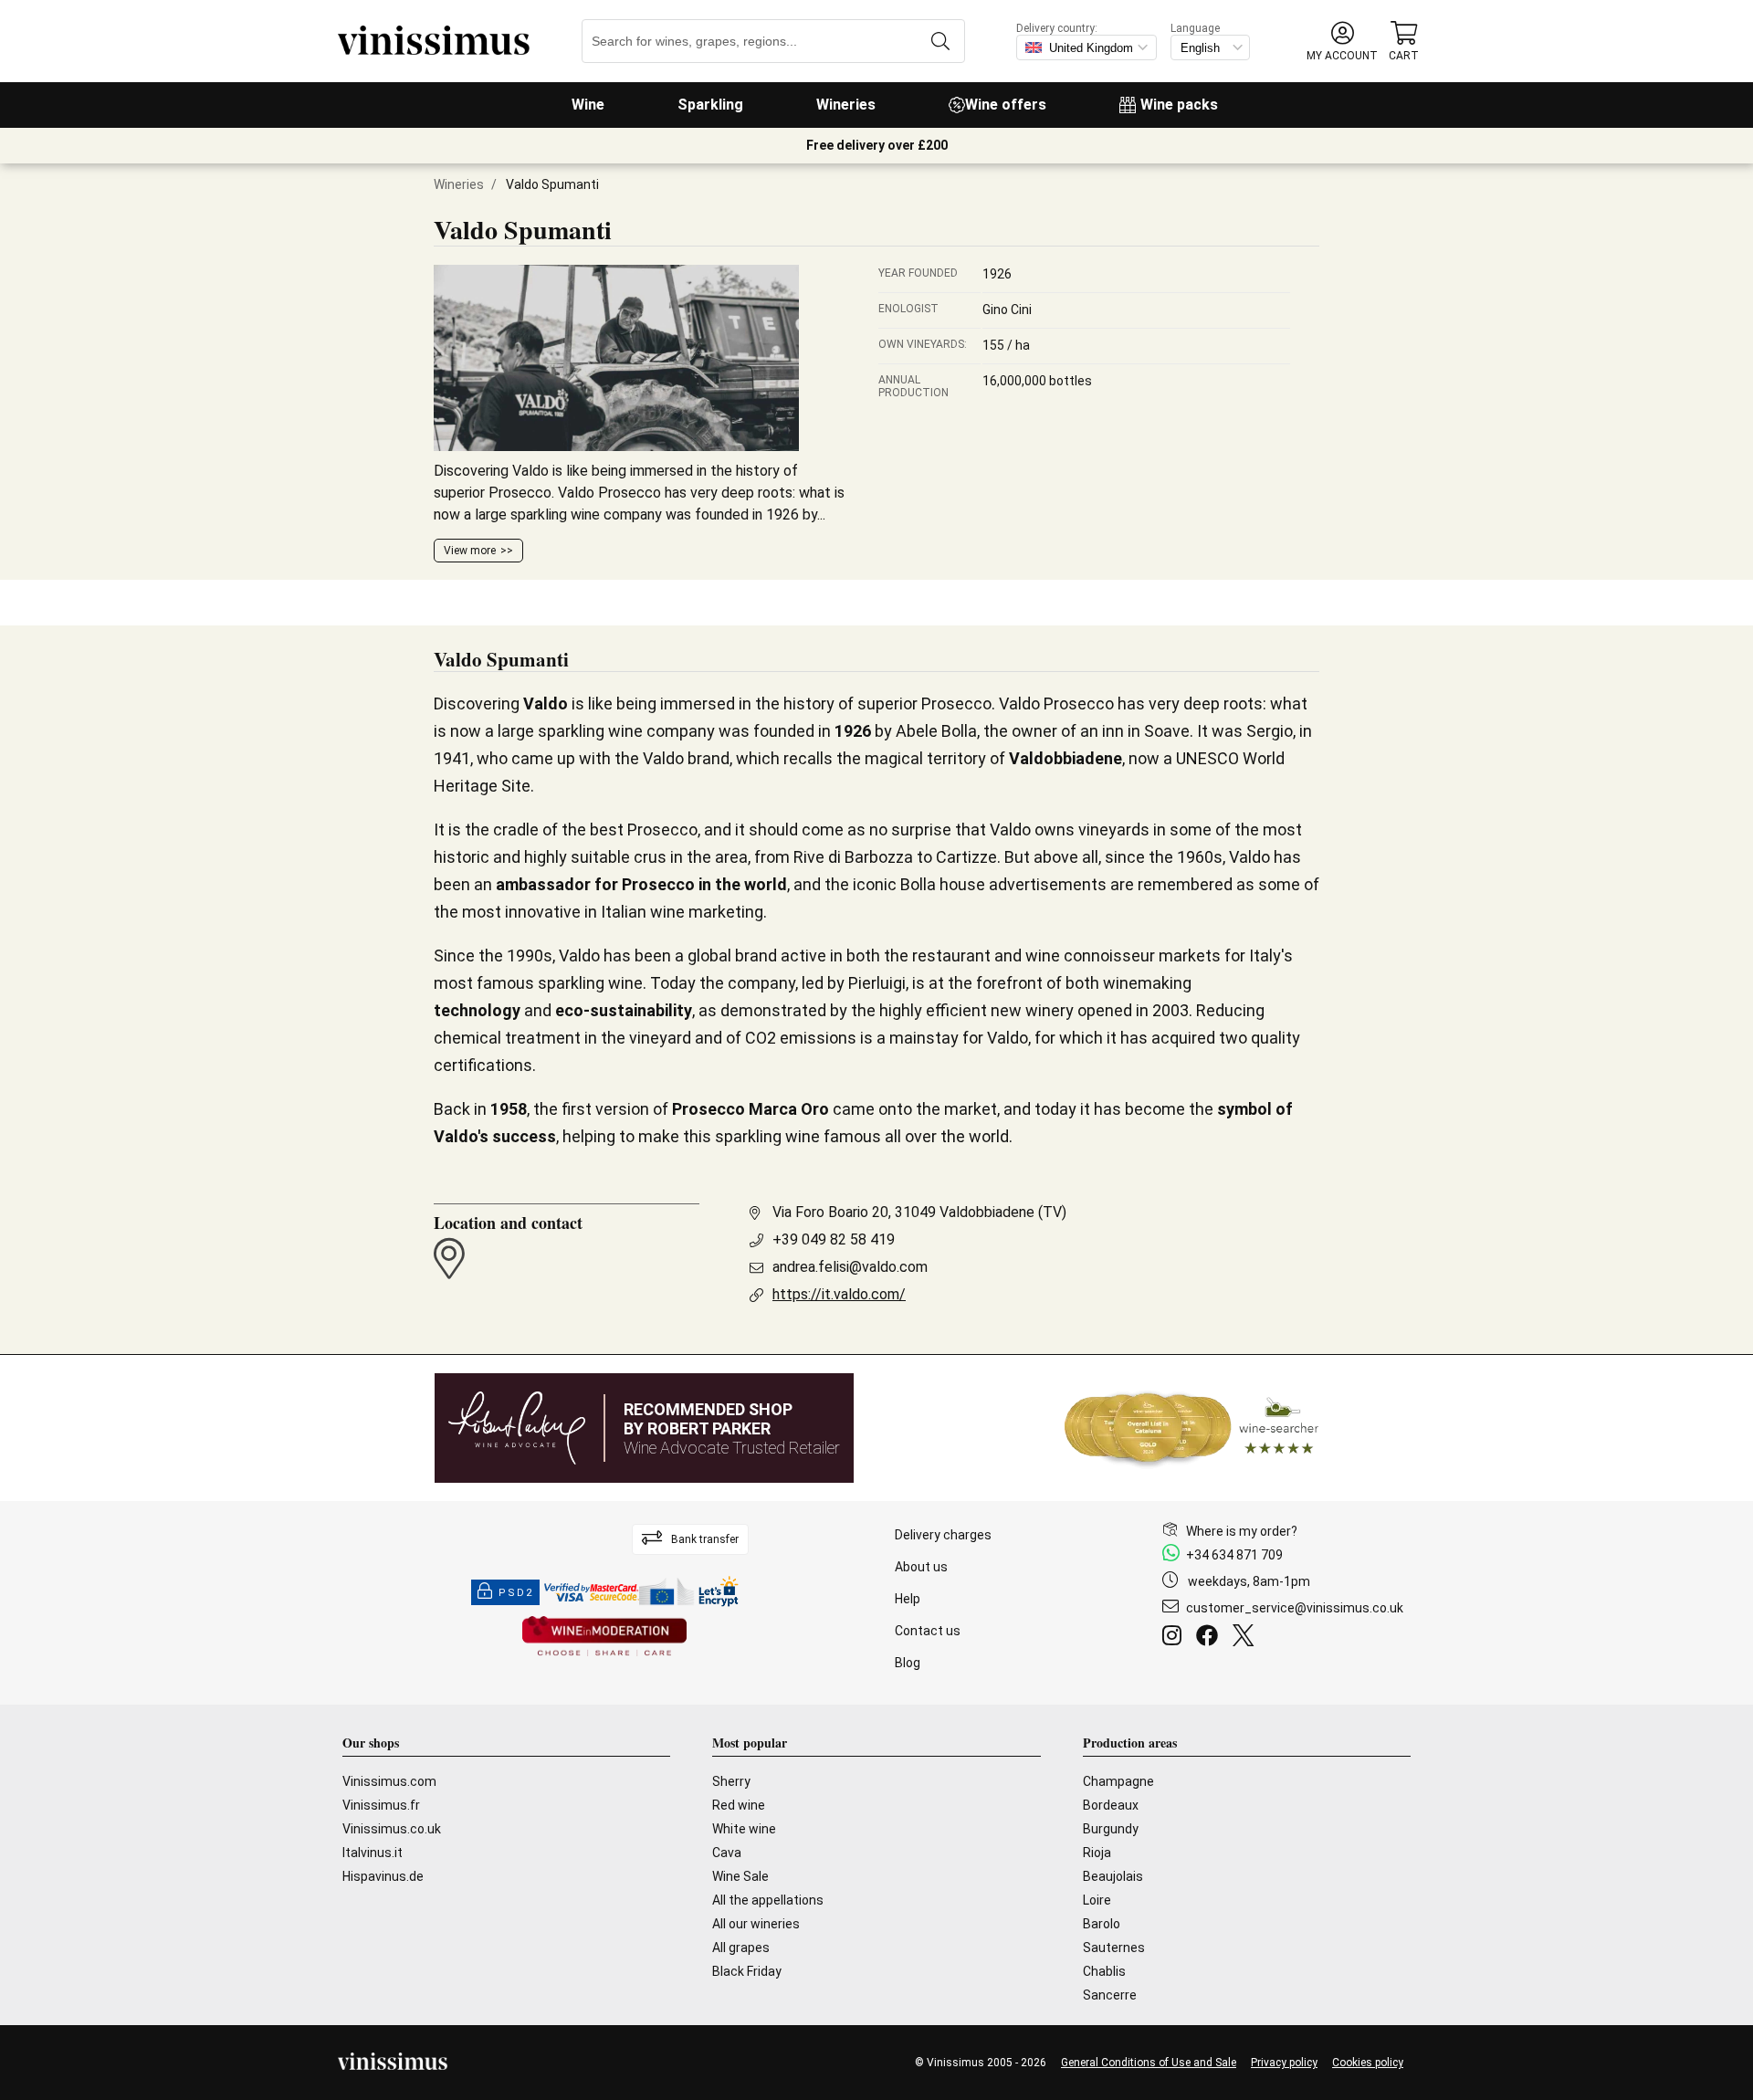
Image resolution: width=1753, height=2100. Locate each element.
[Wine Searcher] (1191, 1428)
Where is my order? (1242, 1531)
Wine (588, 105)
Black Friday (747, 1971)
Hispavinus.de (383, 1876)
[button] (1342, 42)
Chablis (1104, 1971)
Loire (1097, 1900)
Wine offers (1006, 105)
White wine (744, 1829)
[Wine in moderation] (604, 1638)
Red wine (739, 1805)
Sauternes (1114, 1948)
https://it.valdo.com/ (839, 1294)
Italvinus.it (373, 1853)
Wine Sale (740, 1876)
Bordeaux (1111, 1805)
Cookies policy (1368, 2063)
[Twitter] (1247, 1638)
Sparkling (710, 105)
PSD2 (516, 1593)
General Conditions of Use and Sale (1149, 2063)
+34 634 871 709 (1234, 1555)
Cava (727, 1853)
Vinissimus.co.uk (392, 1829)
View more (470, 551)
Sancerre (1110, 1995)
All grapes (741, 1948)
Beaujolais (1113, 1876)
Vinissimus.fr (381, 1805)
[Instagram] (1176, 1638)
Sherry (731, 1781)
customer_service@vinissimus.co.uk (1295, 1608)
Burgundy (1111, 1829)
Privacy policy (1284, 2063)
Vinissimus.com (389, 1781)
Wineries (846, 105)
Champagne (1118, 1781)
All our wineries (756, 1924)
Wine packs (1179, 105)
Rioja (1097, 1853)
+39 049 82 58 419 (834, 1239)
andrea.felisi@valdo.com (850, 1267)
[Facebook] (1211, 1638)
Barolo (1102, 1924)
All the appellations (768, 1900)
